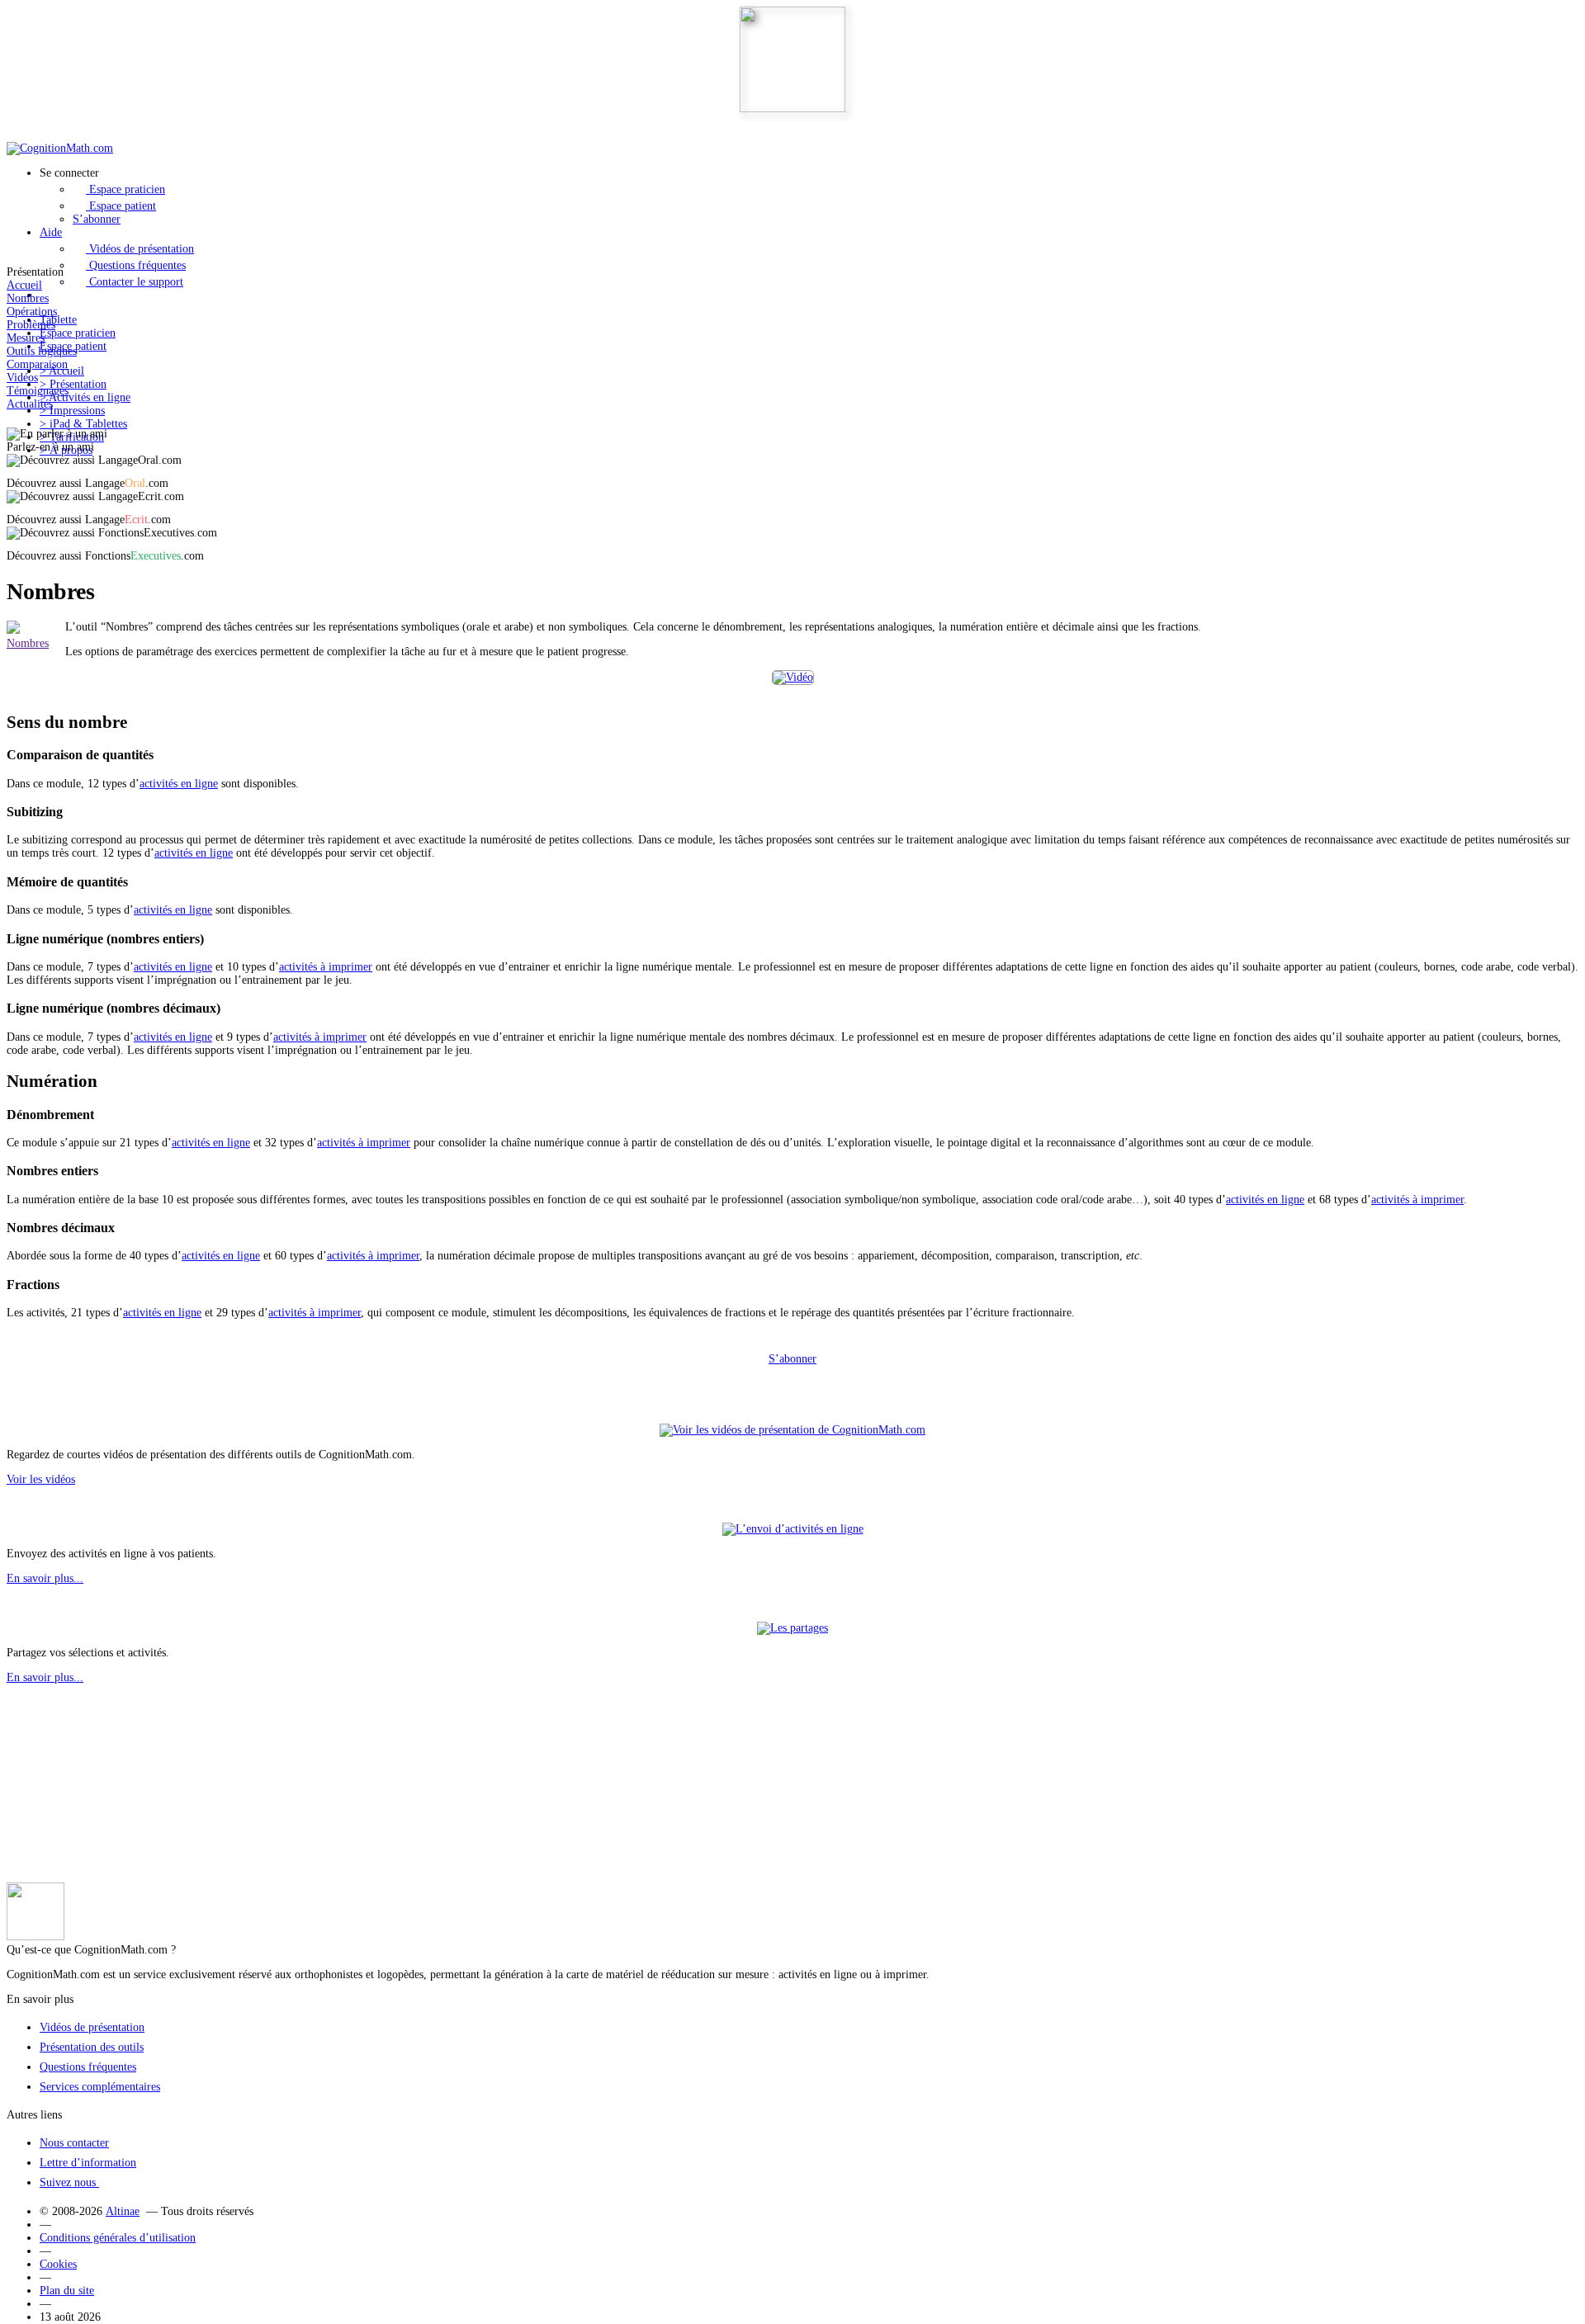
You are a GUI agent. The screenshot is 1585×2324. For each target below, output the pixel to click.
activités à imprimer (326, 967)
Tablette (58, 320)
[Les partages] (792, 1628)
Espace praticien (125, 189)
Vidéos (22, 378)
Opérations (32, 312)
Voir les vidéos (41, 1479)
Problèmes (31, 325)
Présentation (73, 384)
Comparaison (37, 364)
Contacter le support (135, 282)
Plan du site (67, 2291)
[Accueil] (60, 148)
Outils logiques (42, 351)
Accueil (24, 285)
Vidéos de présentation (140, 249)
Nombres (28, 298)
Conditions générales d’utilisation (118, 2238)
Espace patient (121, 206)
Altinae (123, 2211)
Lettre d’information (88, 2163)
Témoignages (38, 391)
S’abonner (97, 219)
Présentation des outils (92, 2047)
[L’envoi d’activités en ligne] (793, 1529)
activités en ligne (179, 784)
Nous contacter (74, 2143)
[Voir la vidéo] (793, 678)
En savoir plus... (45, 1578)
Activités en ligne (85, 397)
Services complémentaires (100, 2087)
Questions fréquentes (136, 265)
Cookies (58, 2264)
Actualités (30, 404)
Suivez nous (69, 2182)
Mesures (26, 338)
